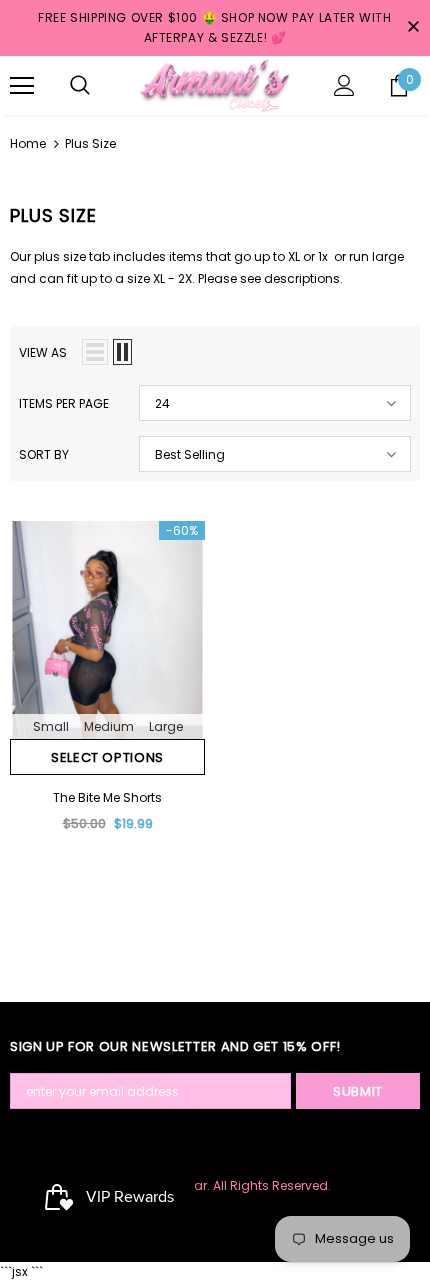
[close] (413, 28)
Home (28, 143)
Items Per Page (64, 403)
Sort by (44, 454)
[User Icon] (344, 85)
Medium (109, 726)
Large (166, 726)
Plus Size (90, 143)
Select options (107, 757)
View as (43, 352)
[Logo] (215, 84)
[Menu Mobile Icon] (22, 86)
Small (51, 726)
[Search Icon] (80, 86)
